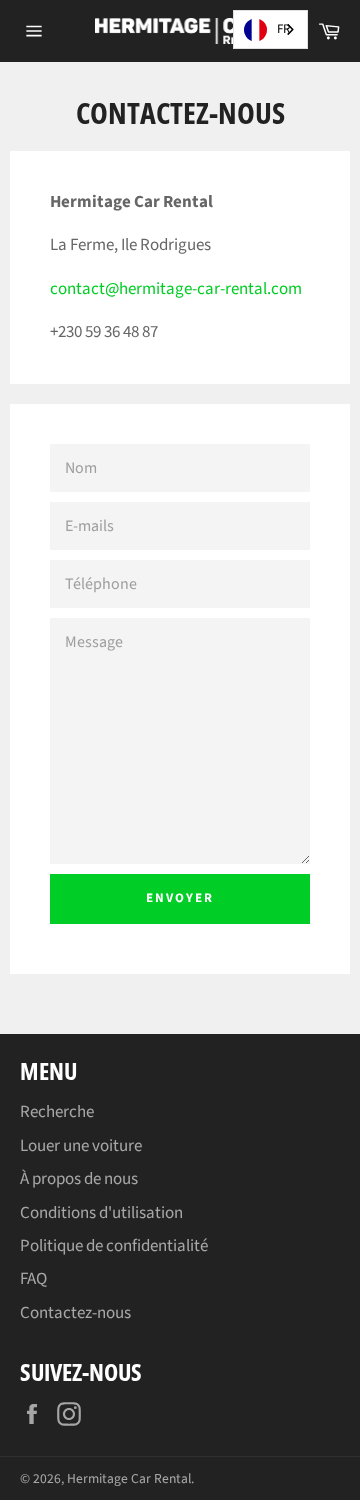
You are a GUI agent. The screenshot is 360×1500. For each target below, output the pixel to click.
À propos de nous (79, 1179)
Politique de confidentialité (114, 1246)
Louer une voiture (81, 1146)
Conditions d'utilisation (101, 1213)
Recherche (57, 1112)
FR (283, 29)
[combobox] (270, 29)
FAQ (33, 1279)
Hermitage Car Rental (129, 1478)
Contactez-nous (75, 1313)
